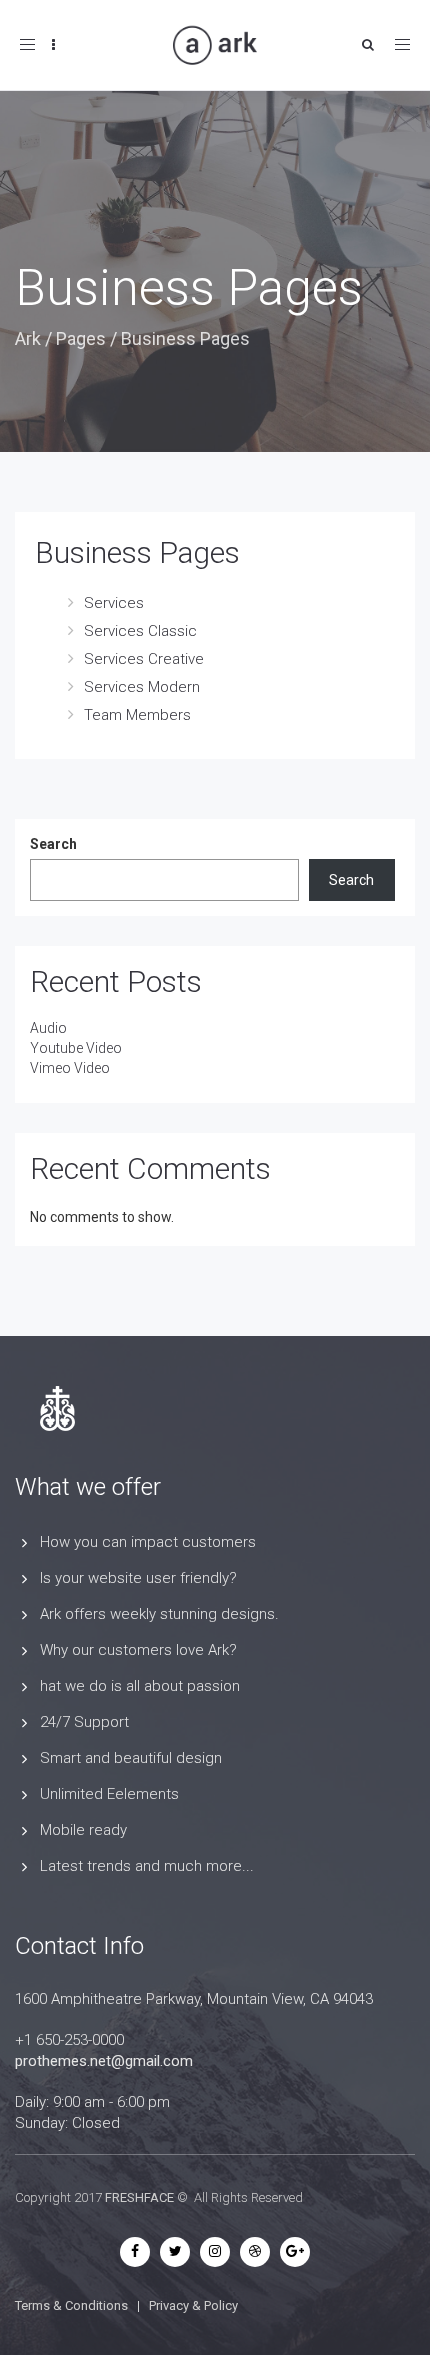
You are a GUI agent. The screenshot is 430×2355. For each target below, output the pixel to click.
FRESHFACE (139, 2197)
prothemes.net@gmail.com (104, 2061)
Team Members (137, 715)
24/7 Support (84, 1722)
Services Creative (144, 659)
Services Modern (142, 687)
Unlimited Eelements (109, 1794)
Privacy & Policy (193, 2305)
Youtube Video (76, 1048)
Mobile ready (83, 1830)
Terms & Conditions (71, 2305)
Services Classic (140, 631)
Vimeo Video (70, 1068)
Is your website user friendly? (138, 1578)
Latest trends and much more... (147, 1866)
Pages (81, 338)
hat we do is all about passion (140, 1686)
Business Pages (137, 552)
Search (53, 844)
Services (114, 603)
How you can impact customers (148, 1542)
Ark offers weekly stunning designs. (159, 1614)
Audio (48, 1028)
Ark (28, 338)
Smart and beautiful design (131, 1758)
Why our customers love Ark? (138, 1650)
